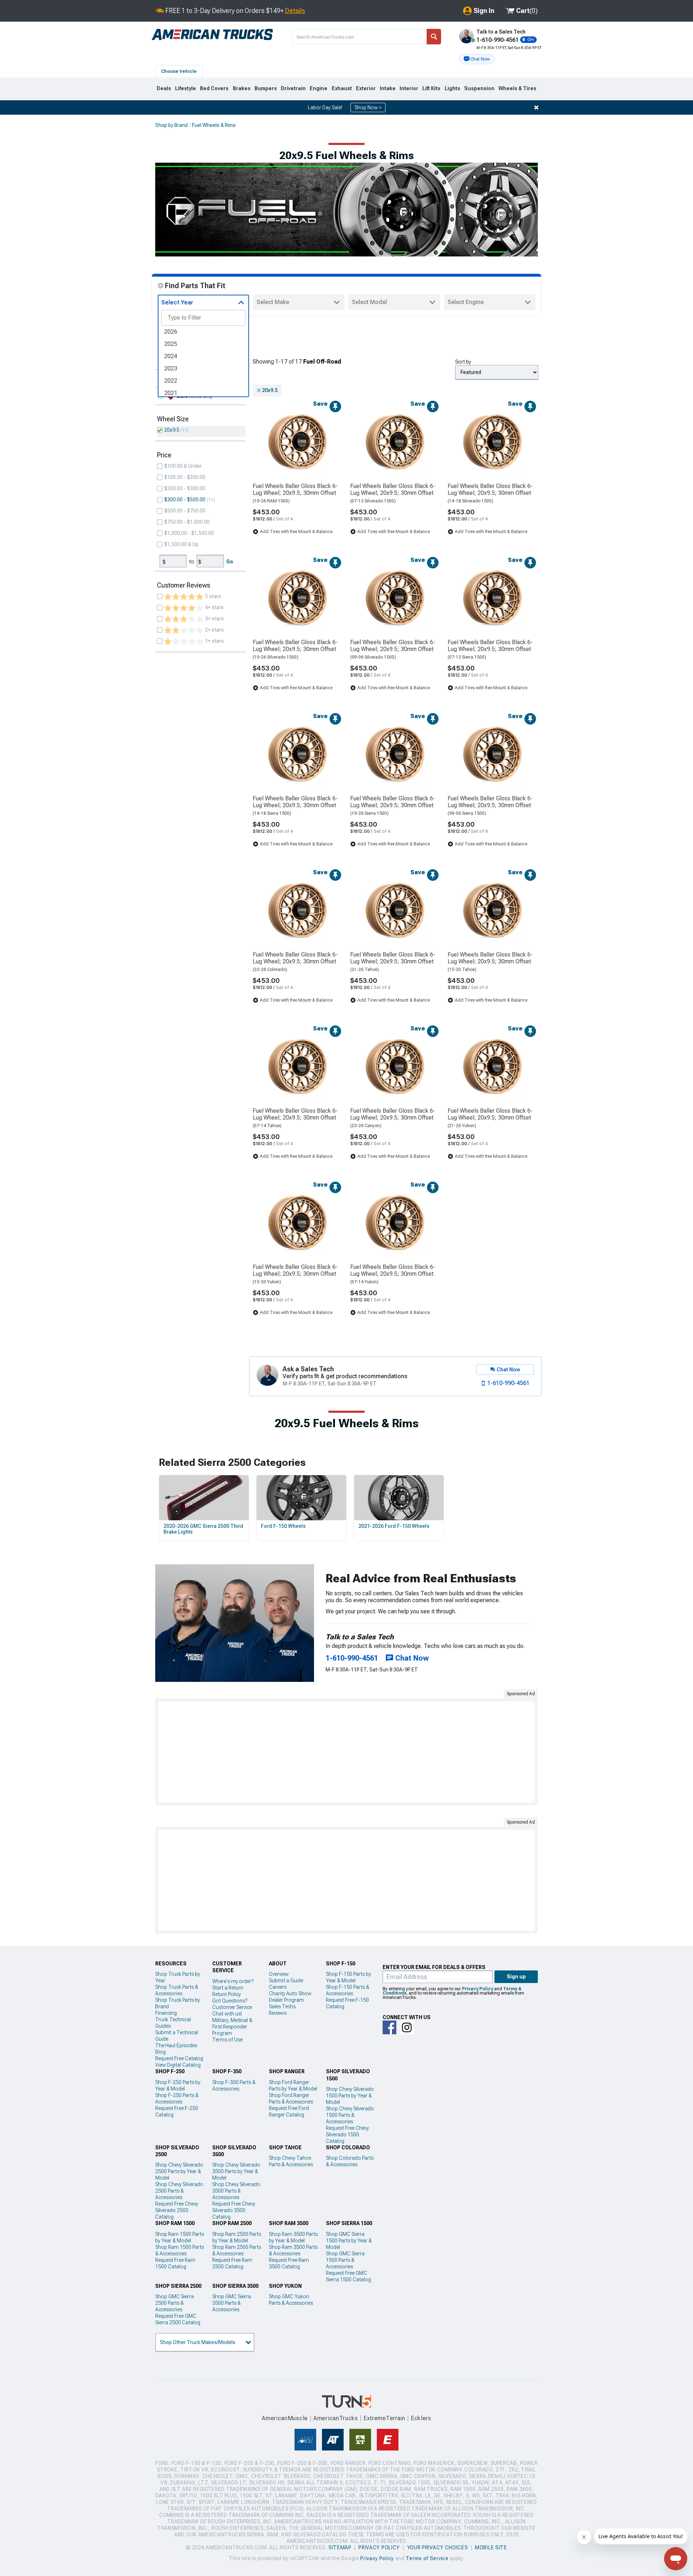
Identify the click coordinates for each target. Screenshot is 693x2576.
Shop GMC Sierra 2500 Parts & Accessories (175, 2303)
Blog (160, 2052)
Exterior (366, 88)
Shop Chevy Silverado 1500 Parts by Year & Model (350, 2096)
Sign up (516, 1977)
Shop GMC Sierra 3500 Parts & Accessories (232, 2303)
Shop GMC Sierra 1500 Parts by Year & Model (349, 2241)
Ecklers (421, 2418)
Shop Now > (368, 107)
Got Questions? (230, 2001)
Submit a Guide (286, 1981)
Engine (319, 88)
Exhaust (342, 88)
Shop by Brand (171, 125)
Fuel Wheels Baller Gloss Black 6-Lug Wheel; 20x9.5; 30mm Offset (295, 489)
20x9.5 (172, 430)
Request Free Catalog (179, 2058)
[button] (477, 59)
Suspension (479, 88)
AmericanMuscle (285, 2418)
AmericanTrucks (336, 2418)
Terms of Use (227, 2040)
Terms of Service (427, 2558)
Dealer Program (286, 2000)
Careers (278, 1987)
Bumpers (266, 88)
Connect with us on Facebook (389, 2027)
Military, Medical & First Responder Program (232, 2027)
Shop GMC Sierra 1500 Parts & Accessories (345, 2260)
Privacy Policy (478, 1989)
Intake (388, 88)
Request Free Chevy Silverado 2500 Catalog (177, 2210)
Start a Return (228, 1988)
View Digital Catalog (178, 2065)
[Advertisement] (346, 1752)
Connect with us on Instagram (407, 2027)
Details (295, 11)
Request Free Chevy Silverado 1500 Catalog (347, 2135)
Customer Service (232, 2007)
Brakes (242, 88)
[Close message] (536, 107)
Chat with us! (227, 2014)
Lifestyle (186, 88)
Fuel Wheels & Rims (214, 125)
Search (434, 37)
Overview (279, 1974)
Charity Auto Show (290, 1993)
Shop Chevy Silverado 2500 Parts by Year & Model (179, 2171)
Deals (164, 88)
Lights (452, 88)
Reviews (278, 2013)
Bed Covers (214, 88)
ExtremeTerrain (384, 2418)
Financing (166, 2013)
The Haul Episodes (176, 2045)
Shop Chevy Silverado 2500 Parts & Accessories (179, 2191)
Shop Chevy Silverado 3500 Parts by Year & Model (236, 2171)
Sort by (463, 362)
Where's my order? (233, 1981)
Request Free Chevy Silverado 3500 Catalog (234, 2210)
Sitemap (340, 2548)
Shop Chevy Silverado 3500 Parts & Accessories (236, 2191)
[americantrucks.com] (212, 35)
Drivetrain (293, 88)
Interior (409, 88)
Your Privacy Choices (438, 2548)
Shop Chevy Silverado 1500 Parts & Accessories (350, 2115)
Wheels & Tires (517, 88)
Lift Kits (431, 88)
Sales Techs (282, 2006)
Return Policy (226, 1994)
